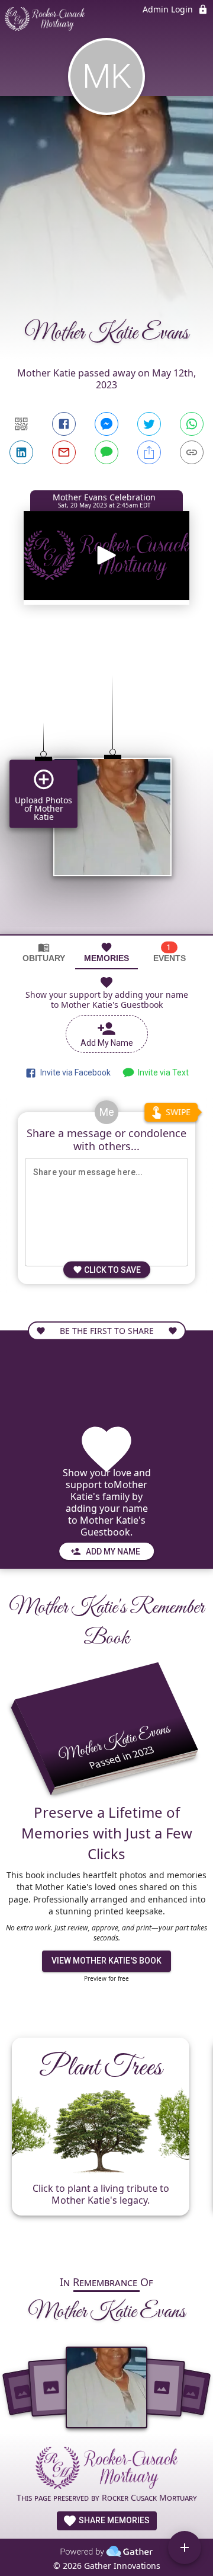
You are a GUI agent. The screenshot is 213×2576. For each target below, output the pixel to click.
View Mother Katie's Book (106, 1961)
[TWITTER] (149, 424)
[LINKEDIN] (21, 452)
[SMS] (106, 452)
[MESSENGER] (106, 424)
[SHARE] (149, 452)
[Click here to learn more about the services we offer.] (106, 2469)
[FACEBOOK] (64, 424)
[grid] (106, 785)
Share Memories (113, 2520)
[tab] (44, 952)
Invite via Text (162, 1072)
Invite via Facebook (74, 1072)
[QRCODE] (21, 424)
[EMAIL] (64, 452)
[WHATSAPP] (192, 424)
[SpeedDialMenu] (185, 2548)
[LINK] (192, 452)
